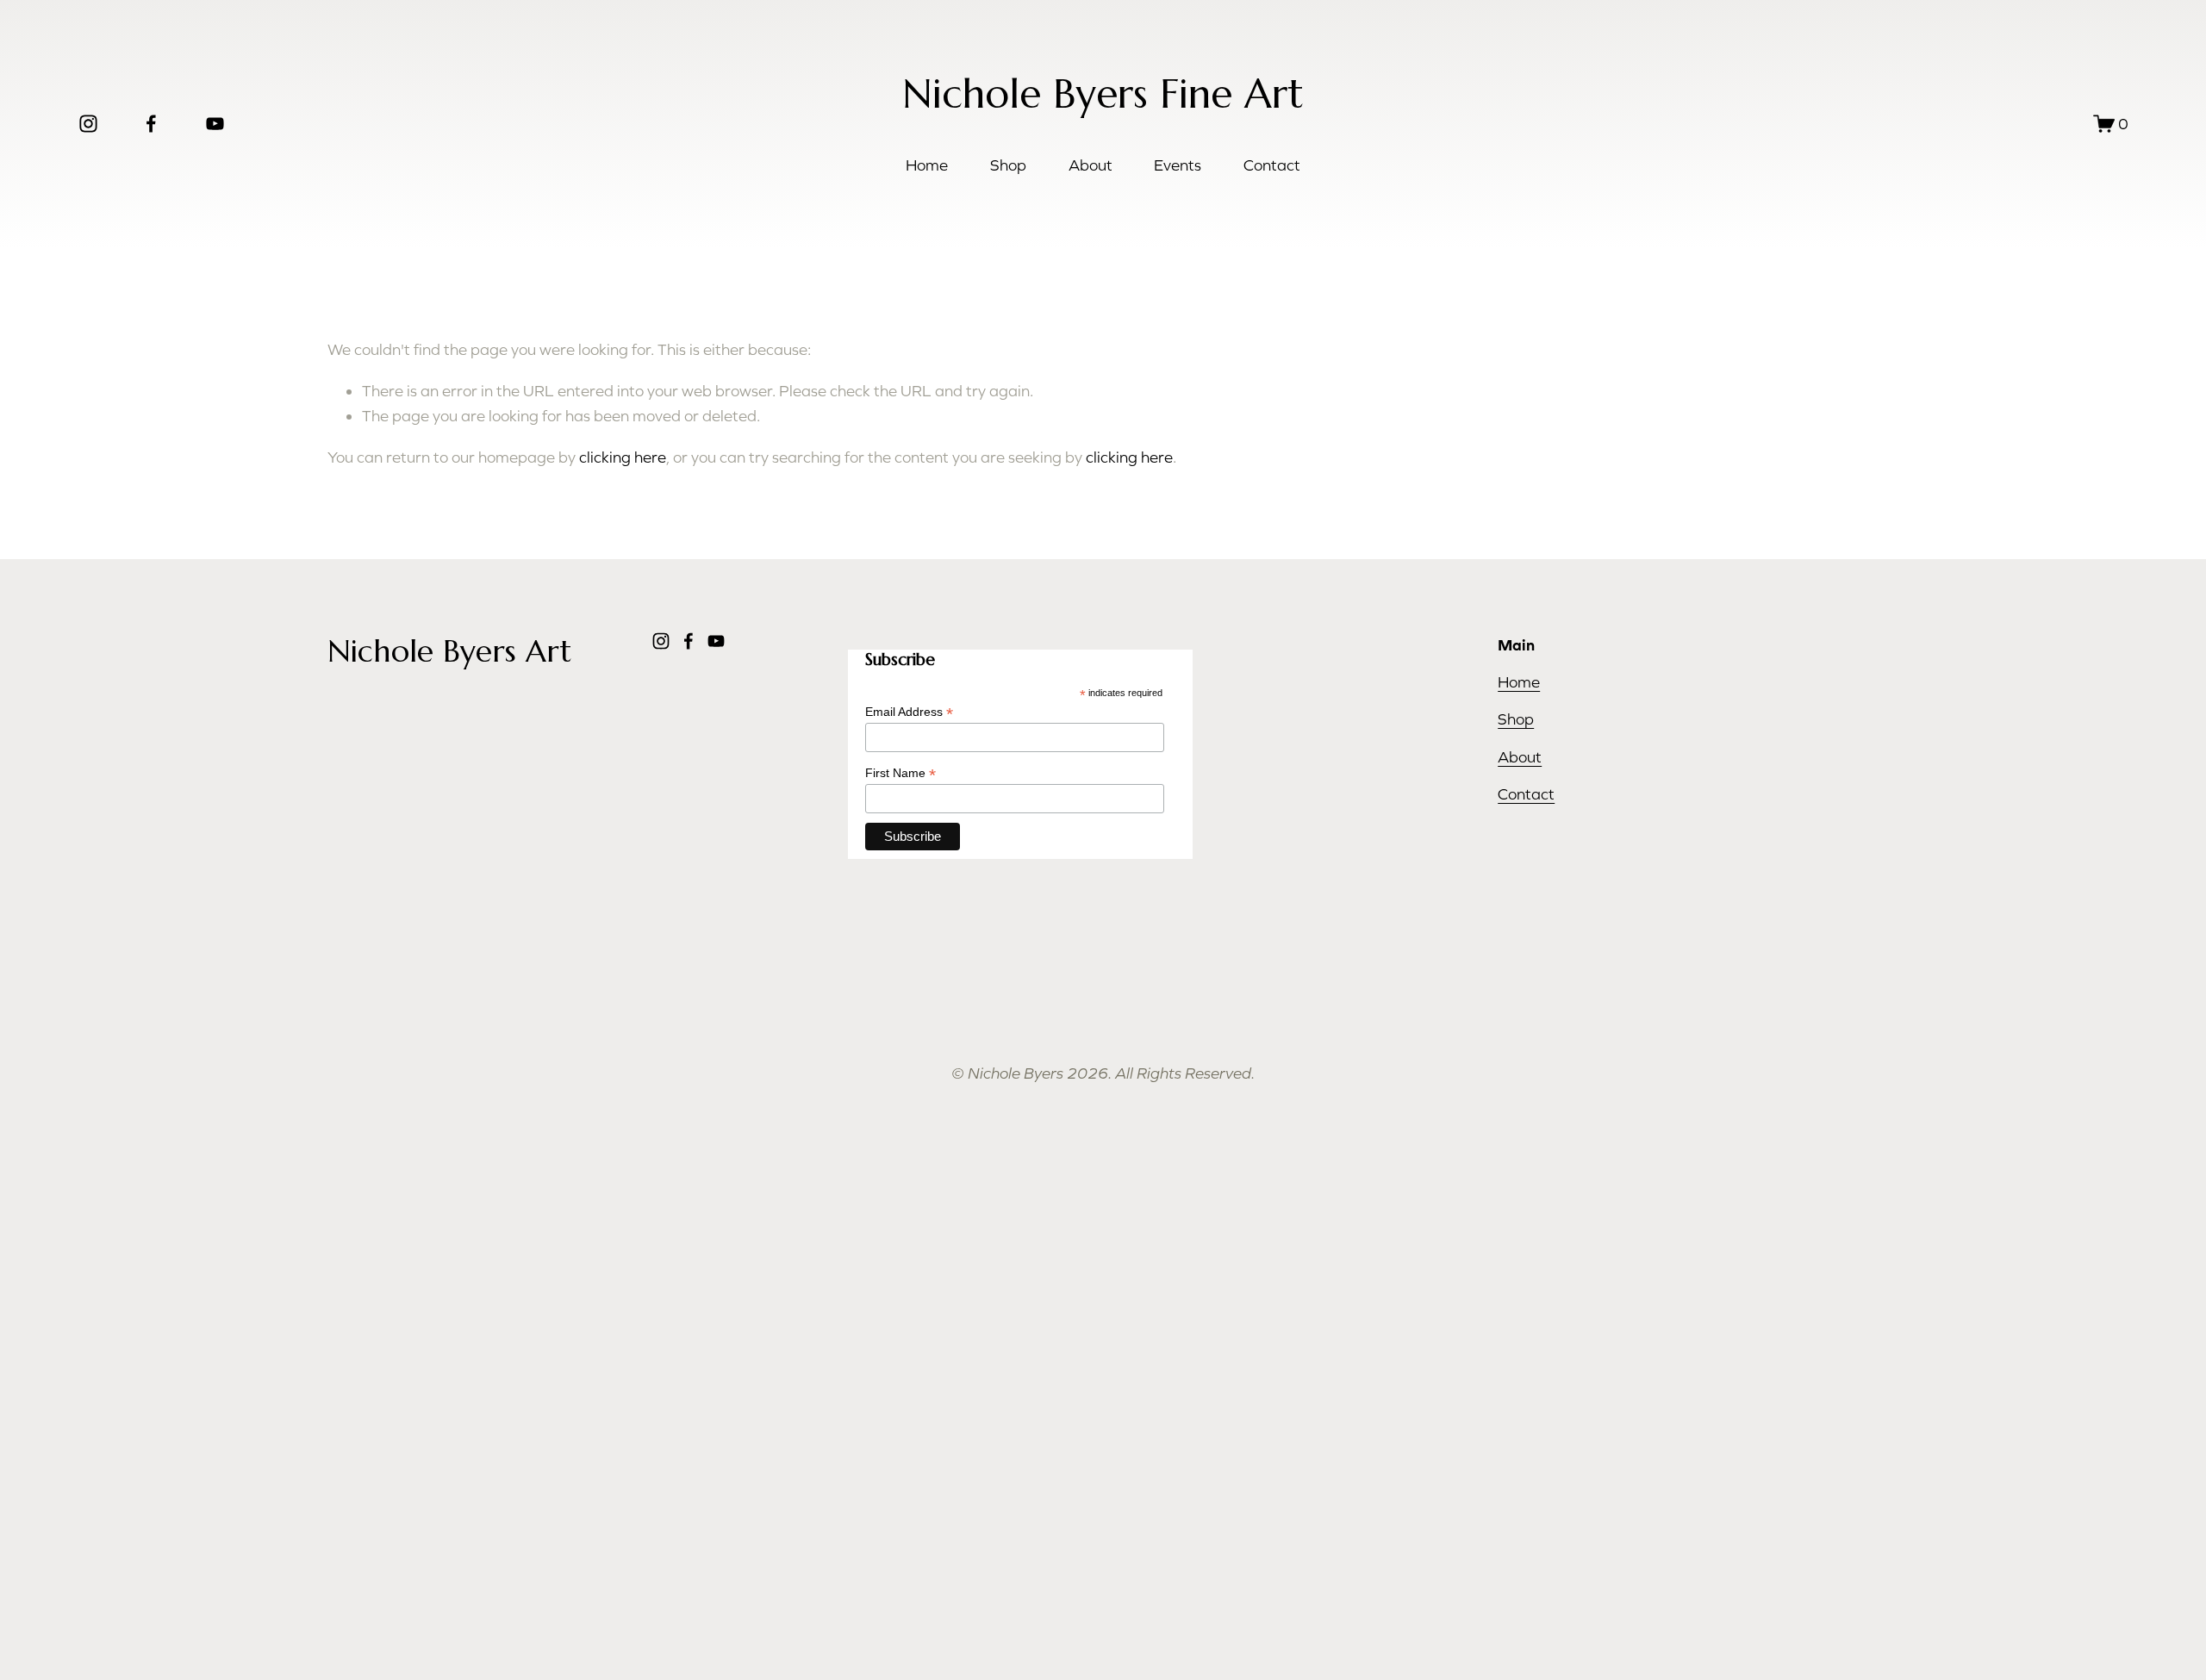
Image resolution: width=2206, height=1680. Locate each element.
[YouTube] (215, 124)
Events (1178, 165)
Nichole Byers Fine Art (1103, 94)
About (1091, 165)
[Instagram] (88, 124)
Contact (1272, 165)
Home (927, 165)
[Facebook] (151, 124)
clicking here (623, 457)
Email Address (909, 712)
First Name (900, 773)
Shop (1008, 165)
